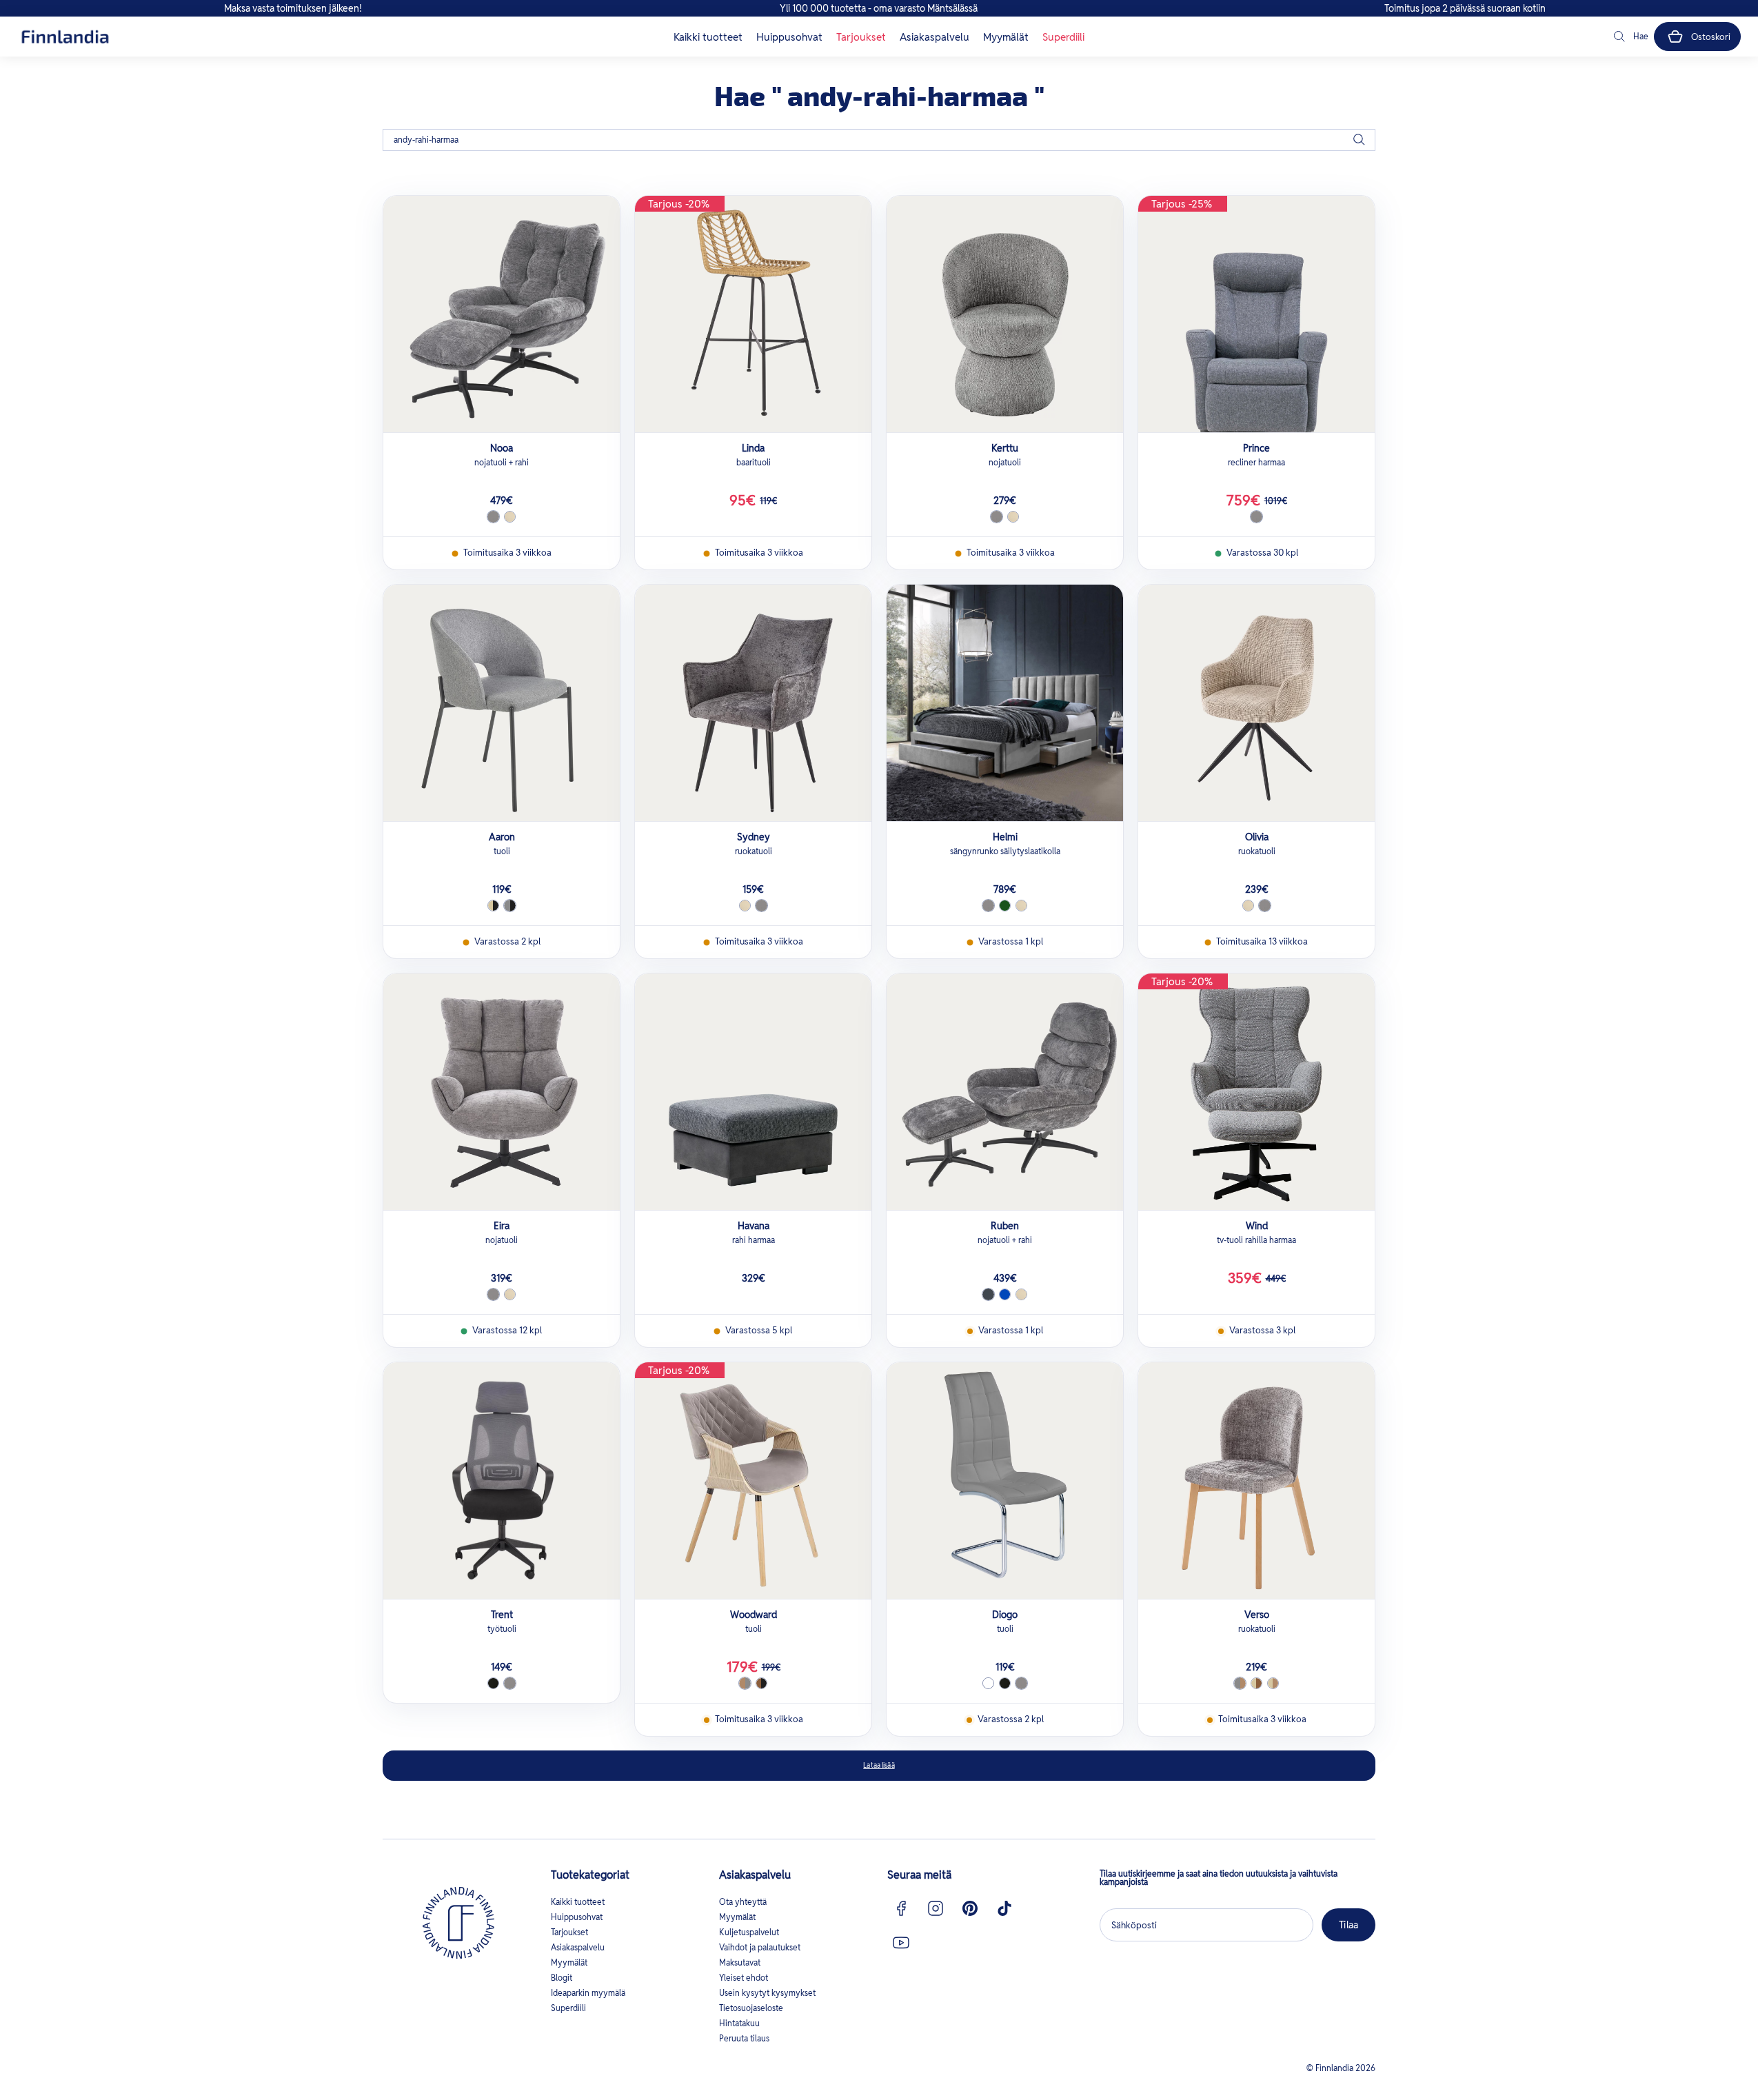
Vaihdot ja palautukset (760, 1947)
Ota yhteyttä (743, 1902)
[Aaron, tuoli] (502, 703)
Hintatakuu (739, 2023)
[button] (1630, 37)
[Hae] (1359, 140)
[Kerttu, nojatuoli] (1005, 314)
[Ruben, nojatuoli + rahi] (1005, 1092)
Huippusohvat (789, 37)
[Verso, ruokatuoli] (1256, 1481)
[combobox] (879, 140)
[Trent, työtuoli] (502, 1481)
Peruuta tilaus (744, 2038)
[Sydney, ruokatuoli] (753, 703)
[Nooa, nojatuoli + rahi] (502, 314)
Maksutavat (740, 1962)
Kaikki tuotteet (708, 37)
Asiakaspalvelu (934, 37)
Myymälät (1006, 37)
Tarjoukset (861, 37)
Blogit (562, 1978)
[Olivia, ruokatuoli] (1256, 703)
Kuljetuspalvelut (749, 1932)
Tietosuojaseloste (751, 2008)
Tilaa (1348, 1925)
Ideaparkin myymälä (588, 1993)
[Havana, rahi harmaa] (753, 1092)
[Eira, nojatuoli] (502, 1092)
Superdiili (1063, 37)
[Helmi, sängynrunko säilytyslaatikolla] (1005, 703)
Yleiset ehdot (744, 1978)
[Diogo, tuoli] (1005, 1481)
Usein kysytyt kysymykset (767, 1993)
